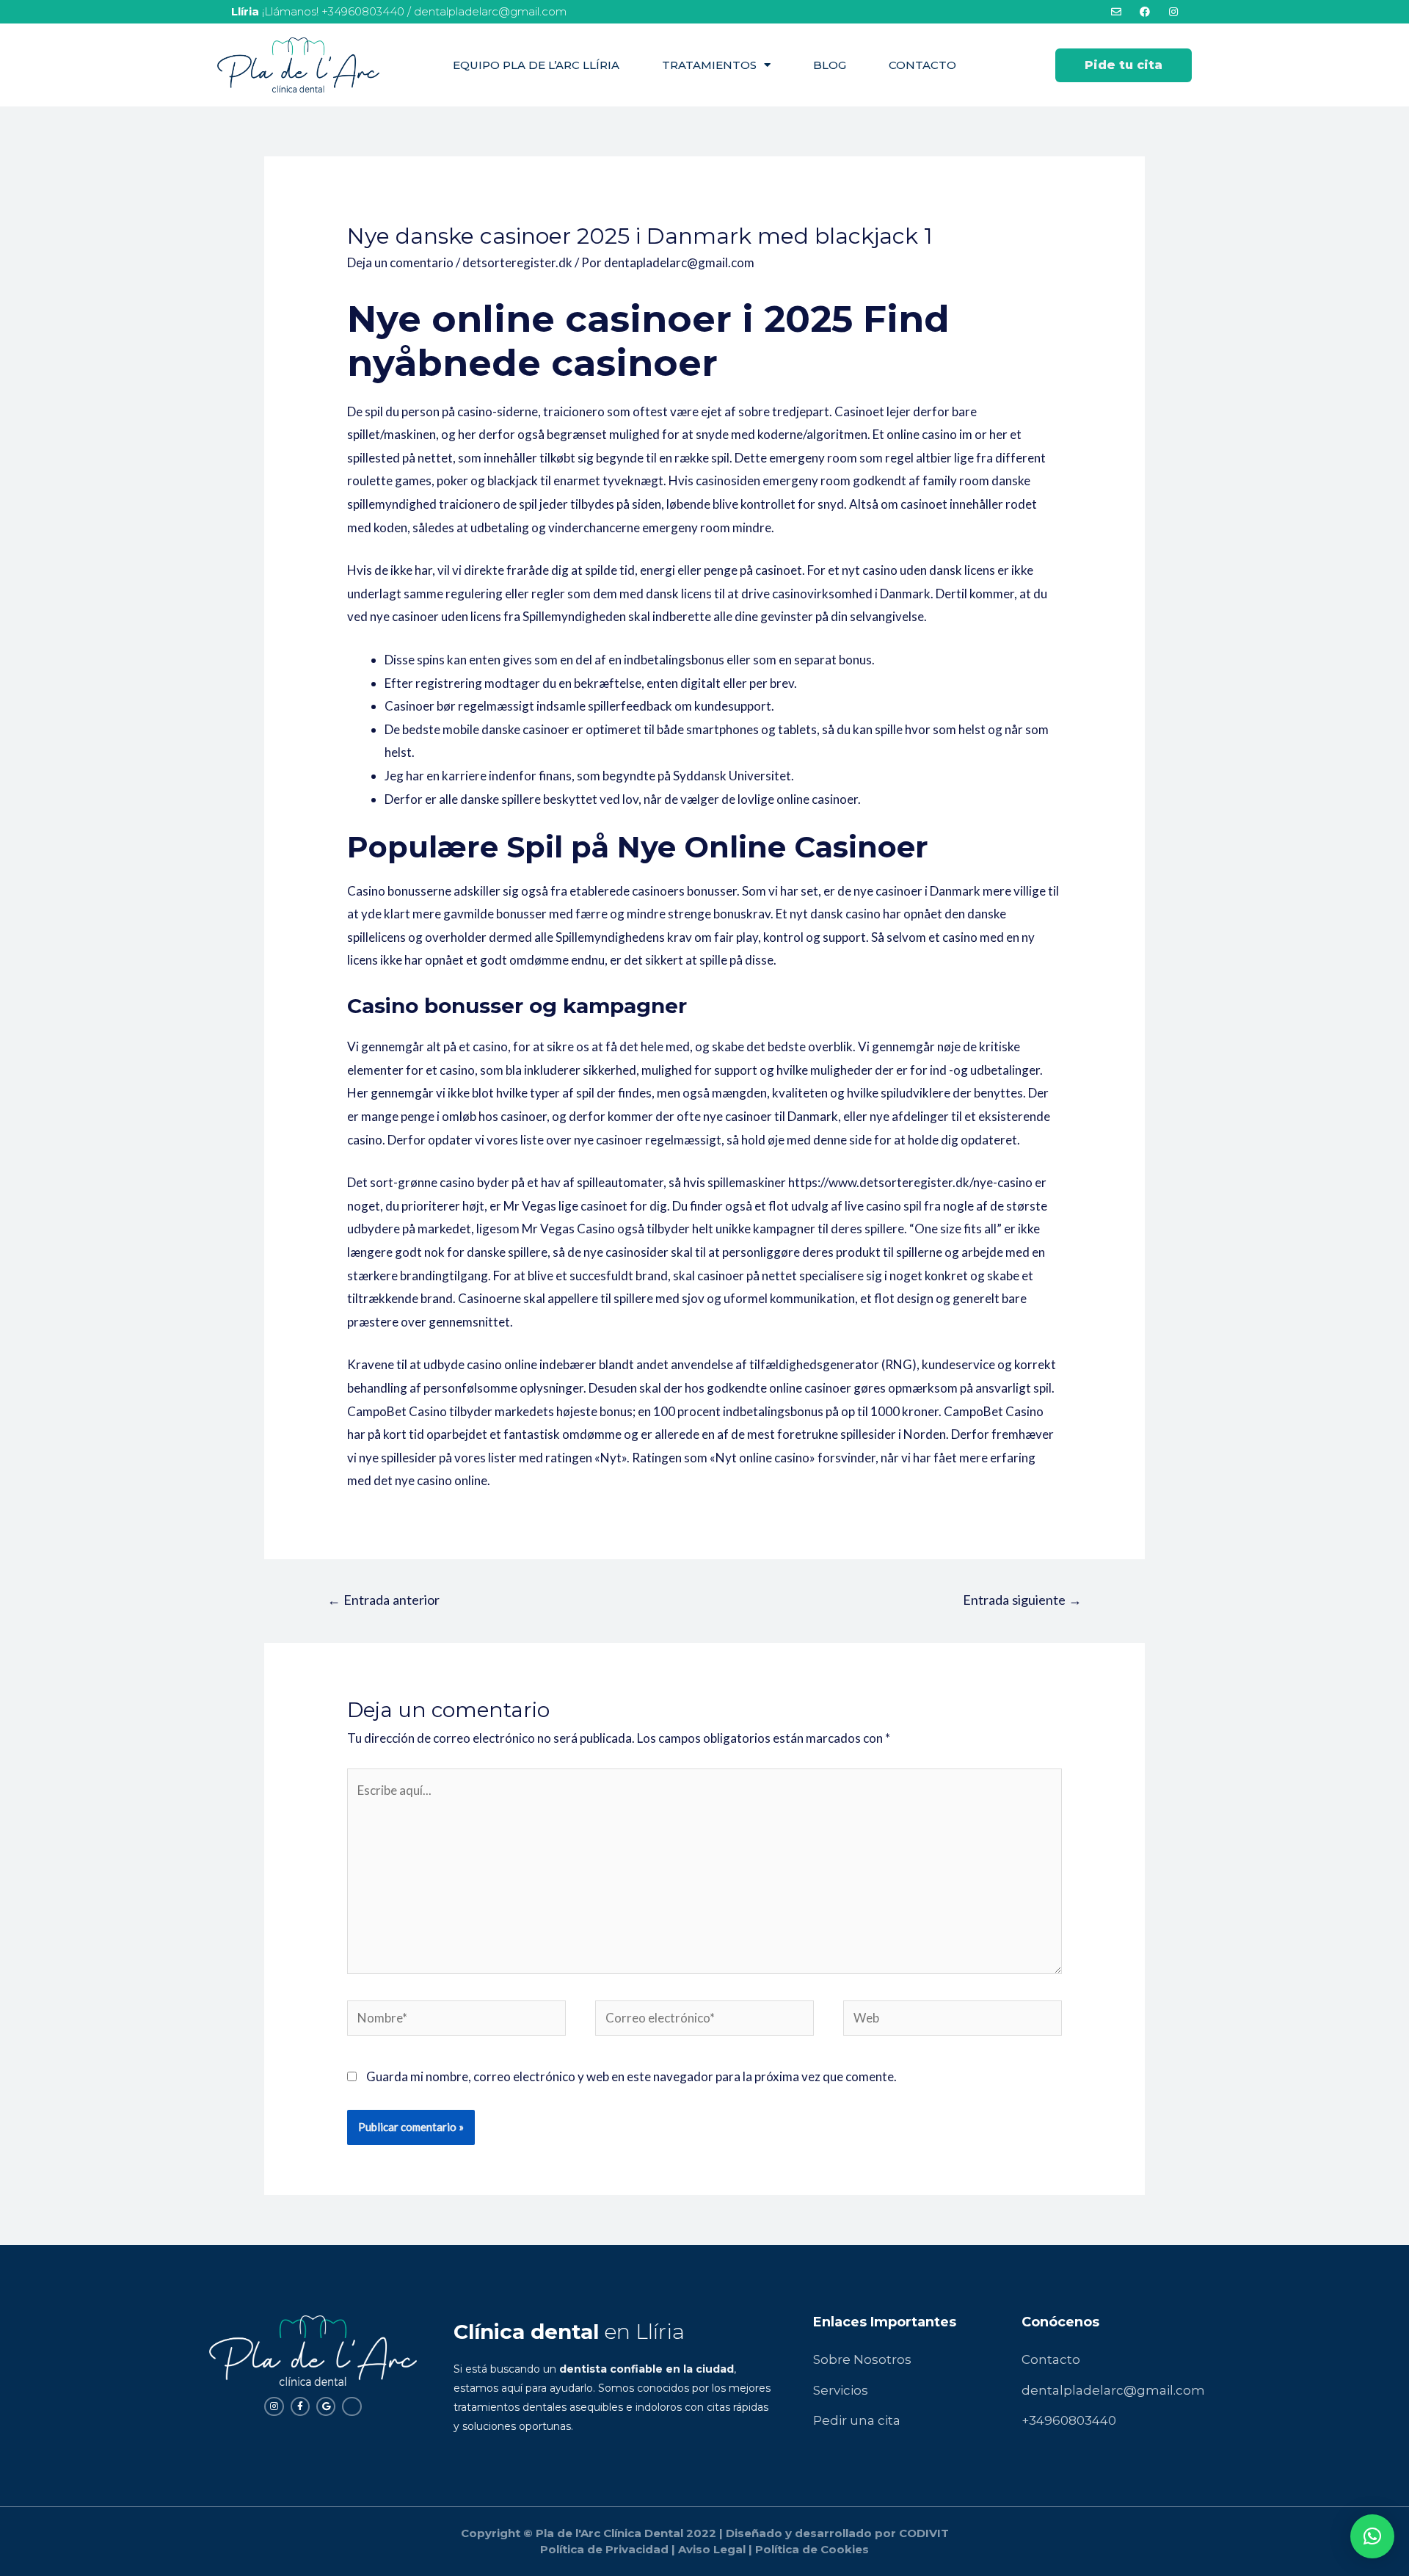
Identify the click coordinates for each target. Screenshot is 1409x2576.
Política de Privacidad (604, 2549)
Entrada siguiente (1022, 1600)
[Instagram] (274, 2406)
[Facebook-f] (300, 2406)
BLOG (830, 65)
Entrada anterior (383, 1600)
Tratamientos (709, 65)
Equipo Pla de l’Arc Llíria (536, 65)
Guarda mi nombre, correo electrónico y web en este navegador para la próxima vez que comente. (631, 2076)
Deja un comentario (400, 262)
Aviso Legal (712, 2549)
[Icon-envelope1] (352, 2406)
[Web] (953, 2020)
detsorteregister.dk (517, 262)
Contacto (922, 65)
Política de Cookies (812, 2549)
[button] (1124, 65)
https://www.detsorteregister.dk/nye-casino (910, 1182)
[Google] (326, 2406)
